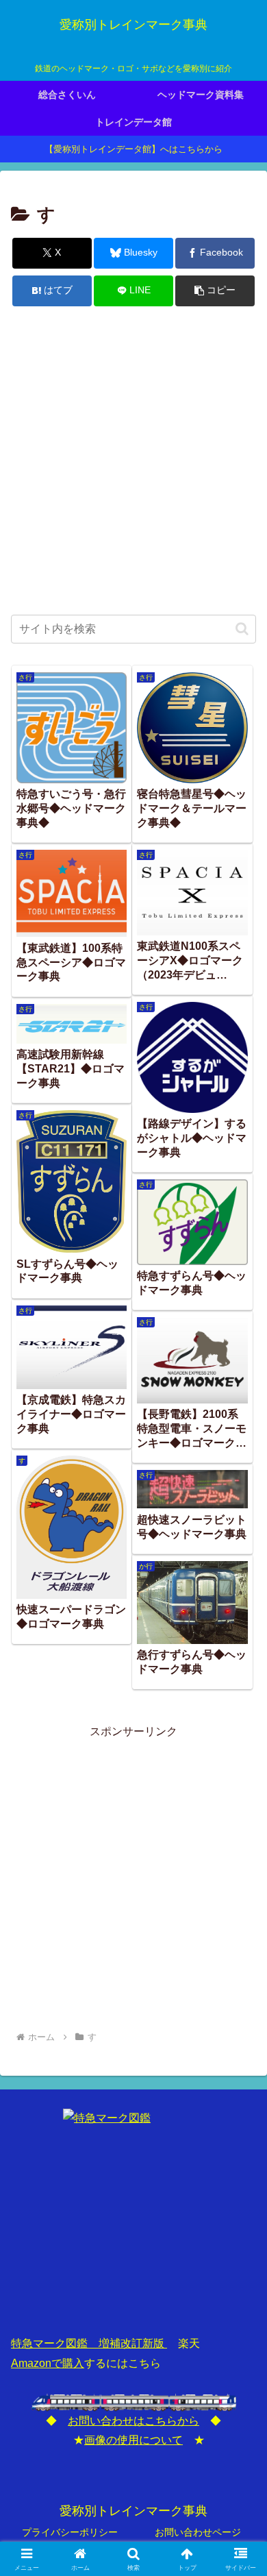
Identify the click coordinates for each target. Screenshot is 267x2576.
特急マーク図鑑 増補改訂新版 (89, 2343)
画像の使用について (133, 2440)
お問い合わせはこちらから (133, 2421)
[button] (215, 291)
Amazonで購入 (48, 2363)
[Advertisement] (133, 462)
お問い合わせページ (198, 2532)
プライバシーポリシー (70, 2532)
